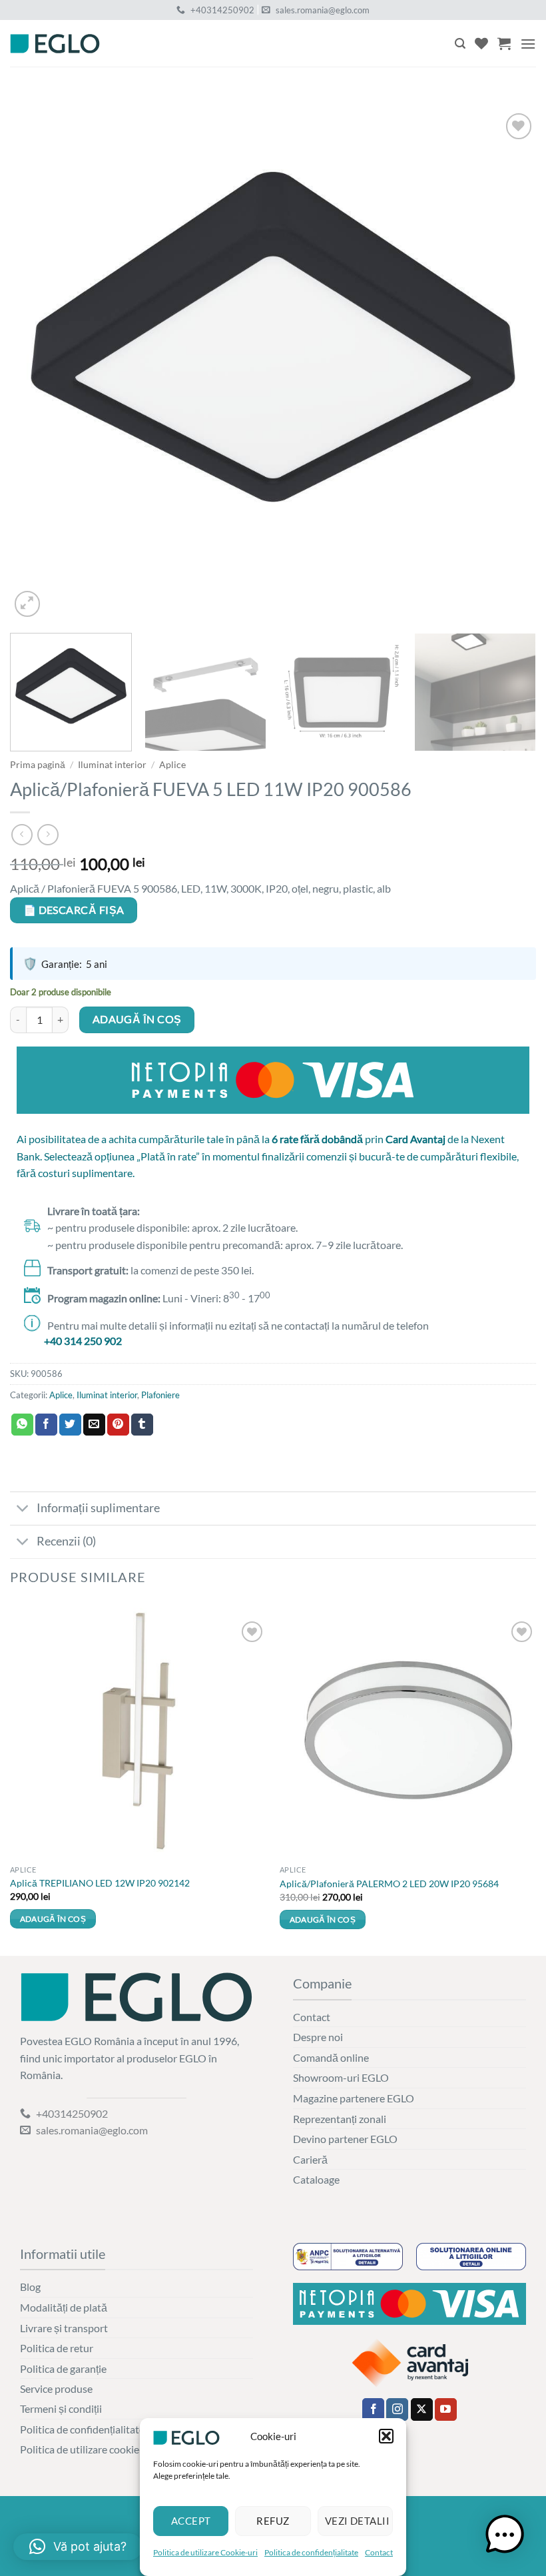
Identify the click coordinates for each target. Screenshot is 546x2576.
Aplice (172, 765)
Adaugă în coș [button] (53, 1919)
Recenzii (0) (66, 1541)
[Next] (509, 357)
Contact (379, 2552)
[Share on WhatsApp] (22, 1425)
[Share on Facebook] (46, 1425)
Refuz (273, 2521)
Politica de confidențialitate (311, 2552)
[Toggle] (23, 1510)
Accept (191, 2521)
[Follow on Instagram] (397, 2409)
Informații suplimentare (98, 1508)
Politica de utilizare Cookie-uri (205, 2552)
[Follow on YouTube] (446, 2409)
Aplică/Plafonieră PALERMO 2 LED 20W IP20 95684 (389, 1884)
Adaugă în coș (137, 1019)
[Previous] (37, 357)
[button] (386, 2436)
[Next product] (22, 834)
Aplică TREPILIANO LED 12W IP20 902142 (100, 1883)
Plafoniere (160, 1395)
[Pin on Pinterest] (118, 1425)
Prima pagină (38, 765)
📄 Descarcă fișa (74, 910)
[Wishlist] (481, 43)
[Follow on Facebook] (373, 2409)
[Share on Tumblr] (142, 1425)
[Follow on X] (422, 2409)
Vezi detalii (357, 2521)
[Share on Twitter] (70, 1425)
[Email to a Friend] (94, 1425)
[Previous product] (48, 834)
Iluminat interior (112, 765)
